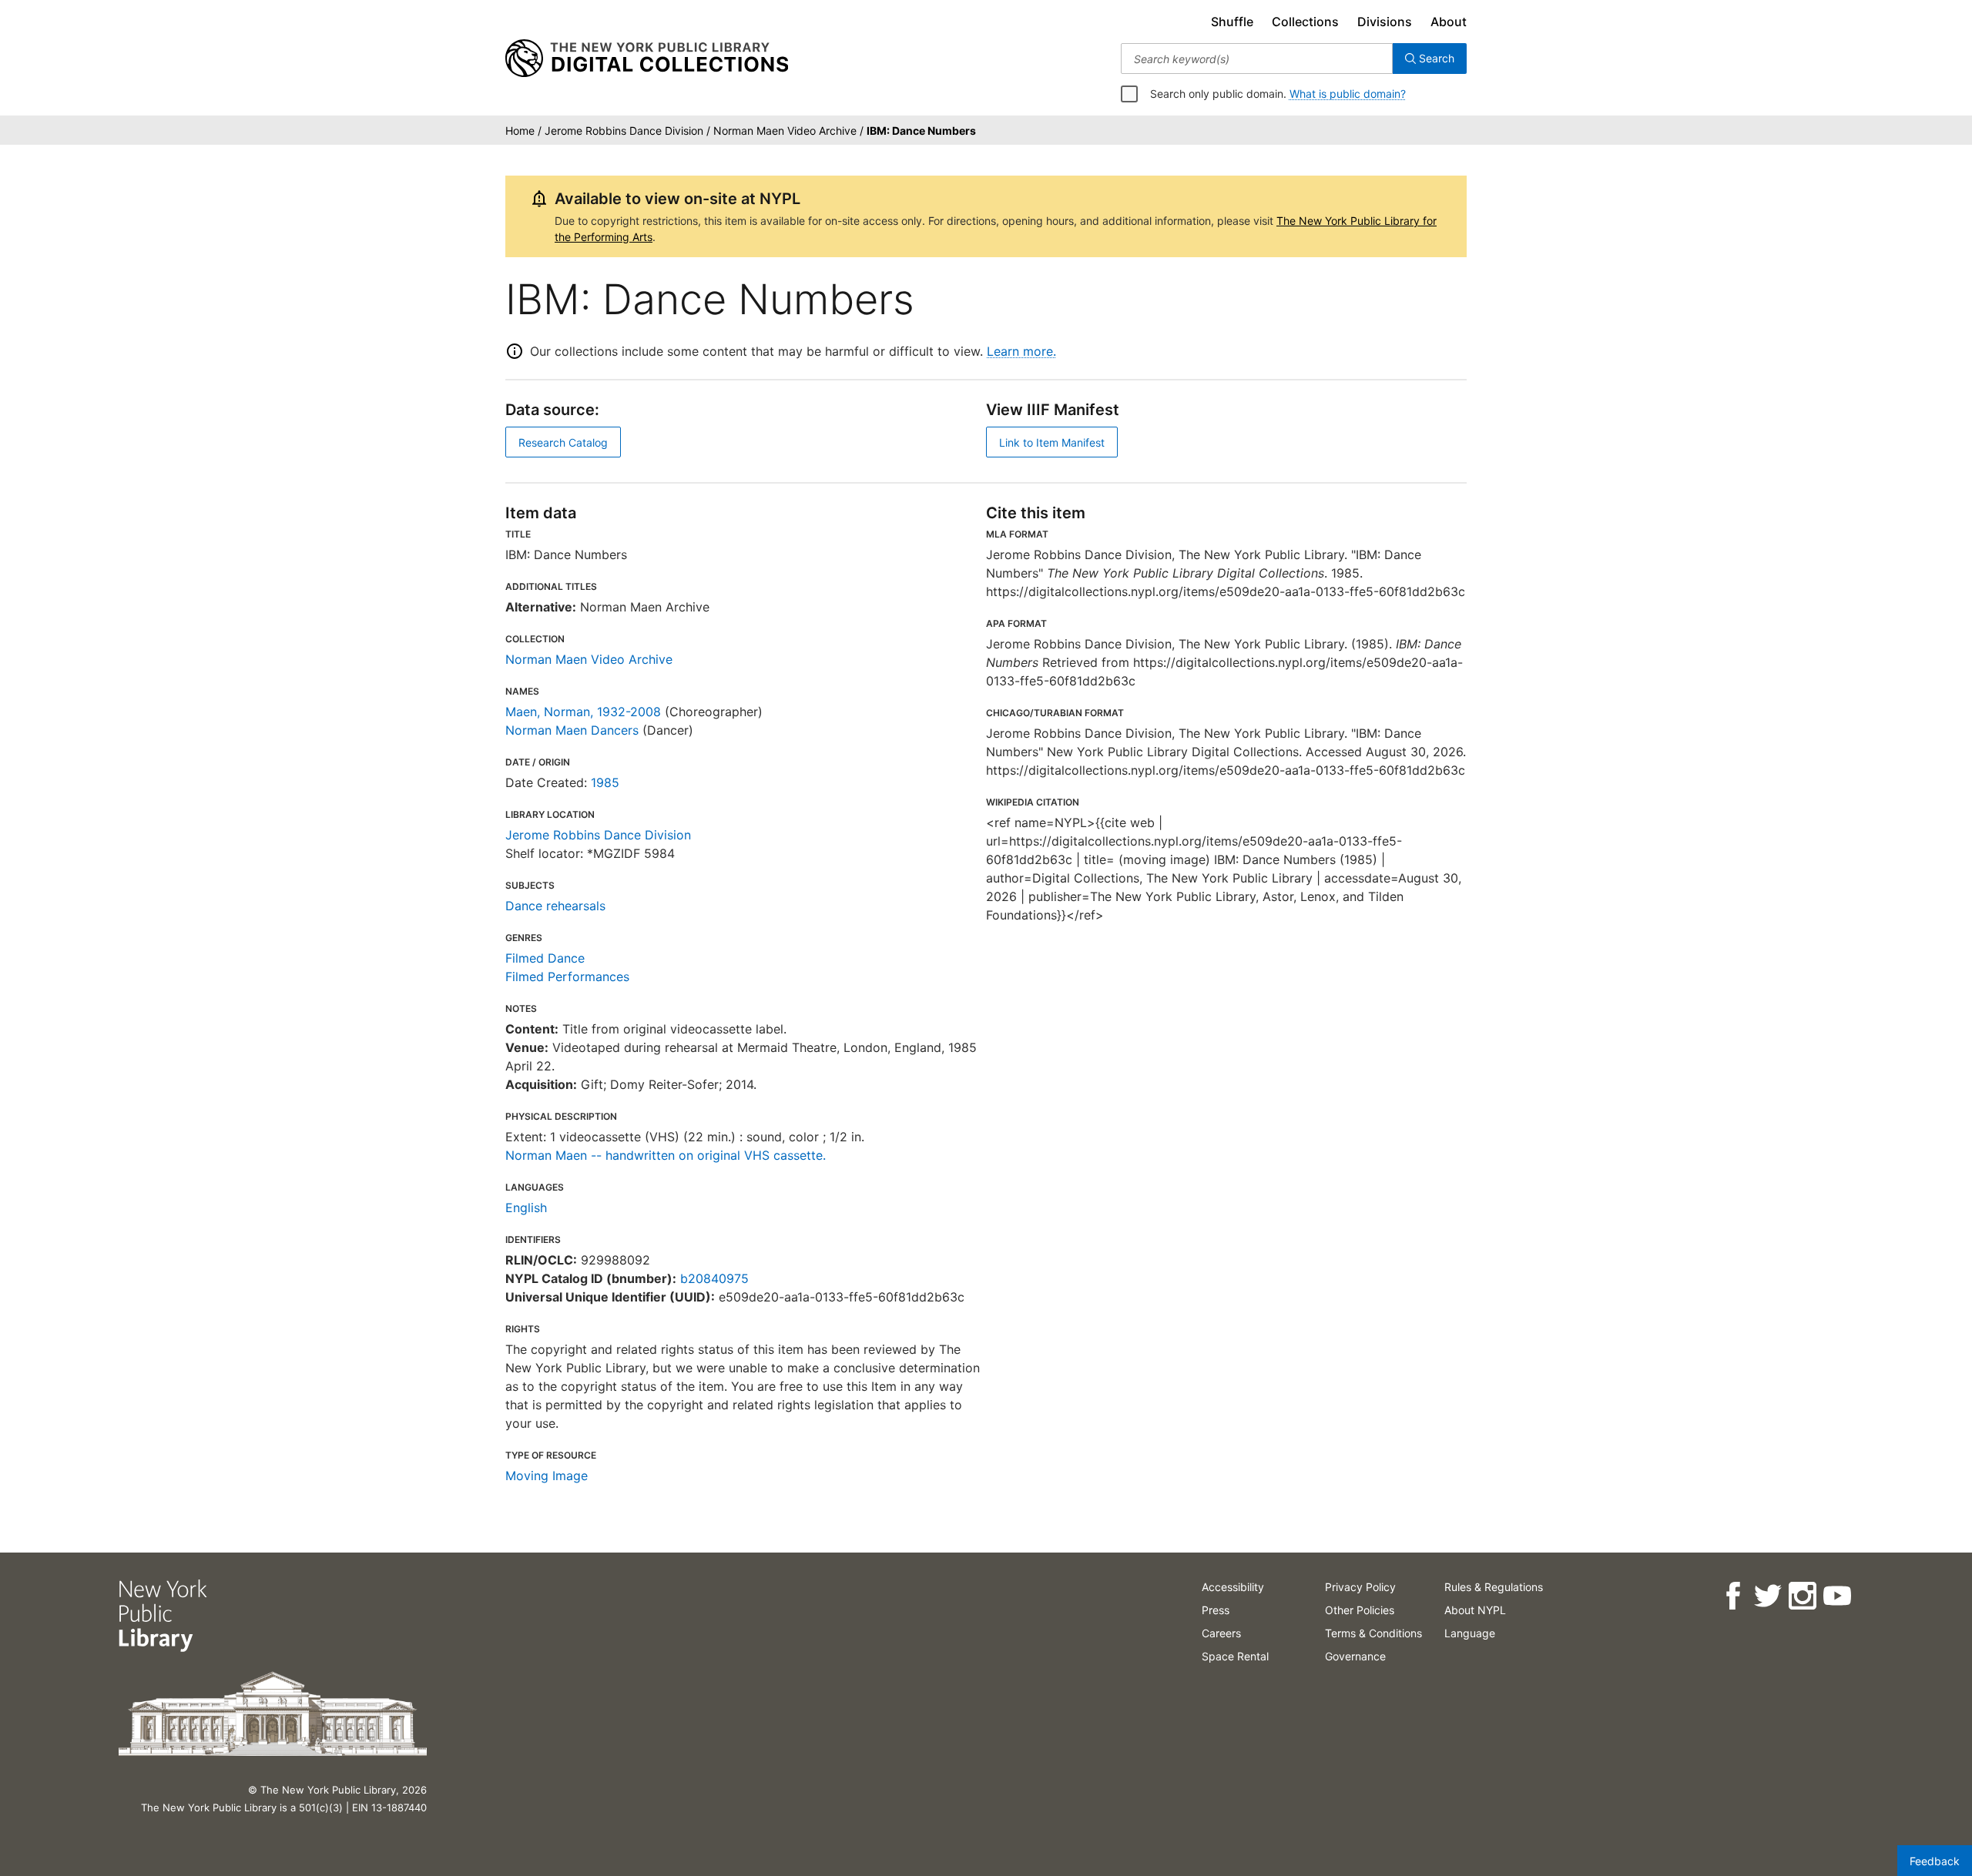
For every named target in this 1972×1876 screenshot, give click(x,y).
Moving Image (547, 1476)
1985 (605, 782)
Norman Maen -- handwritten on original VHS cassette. (666, 1155)
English (526, 1208)
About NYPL (1475, 1610)
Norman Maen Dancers (572, 730)
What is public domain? (1348, 94)
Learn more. (1021, 351)
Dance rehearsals (555, 906)
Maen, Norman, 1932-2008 (583, 712)
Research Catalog (563, 442)
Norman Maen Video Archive (589, 659)
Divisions (1385, 22)
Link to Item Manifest (1052, 442)
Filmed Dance (545, 958)
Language (1470, 1633)
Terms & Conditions (1373, 1633)
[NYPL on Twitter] (1767, 1596)
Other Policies (1360, 1610)
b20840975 (714, 1278)
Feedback (1935, 1861)
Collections (1305, 22)
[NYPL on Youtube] (1837, 1596)
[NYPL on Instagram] (1802, 1596)
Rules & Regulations (1494, 1587)
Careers (1221, 1633)
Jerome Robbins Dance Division (598, 835)
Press (1216, 1610)
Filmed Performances (567, 977)
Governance (1355, 1656)
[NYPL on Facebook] (1733, 1596)
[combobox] (1257, 59)
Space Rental (1235, 1656)
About (1449, 22)
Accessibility (1233, 1587)
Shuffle (1232, 22)
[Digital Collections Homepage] (647, 59)
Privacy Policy (1360, 1587)
